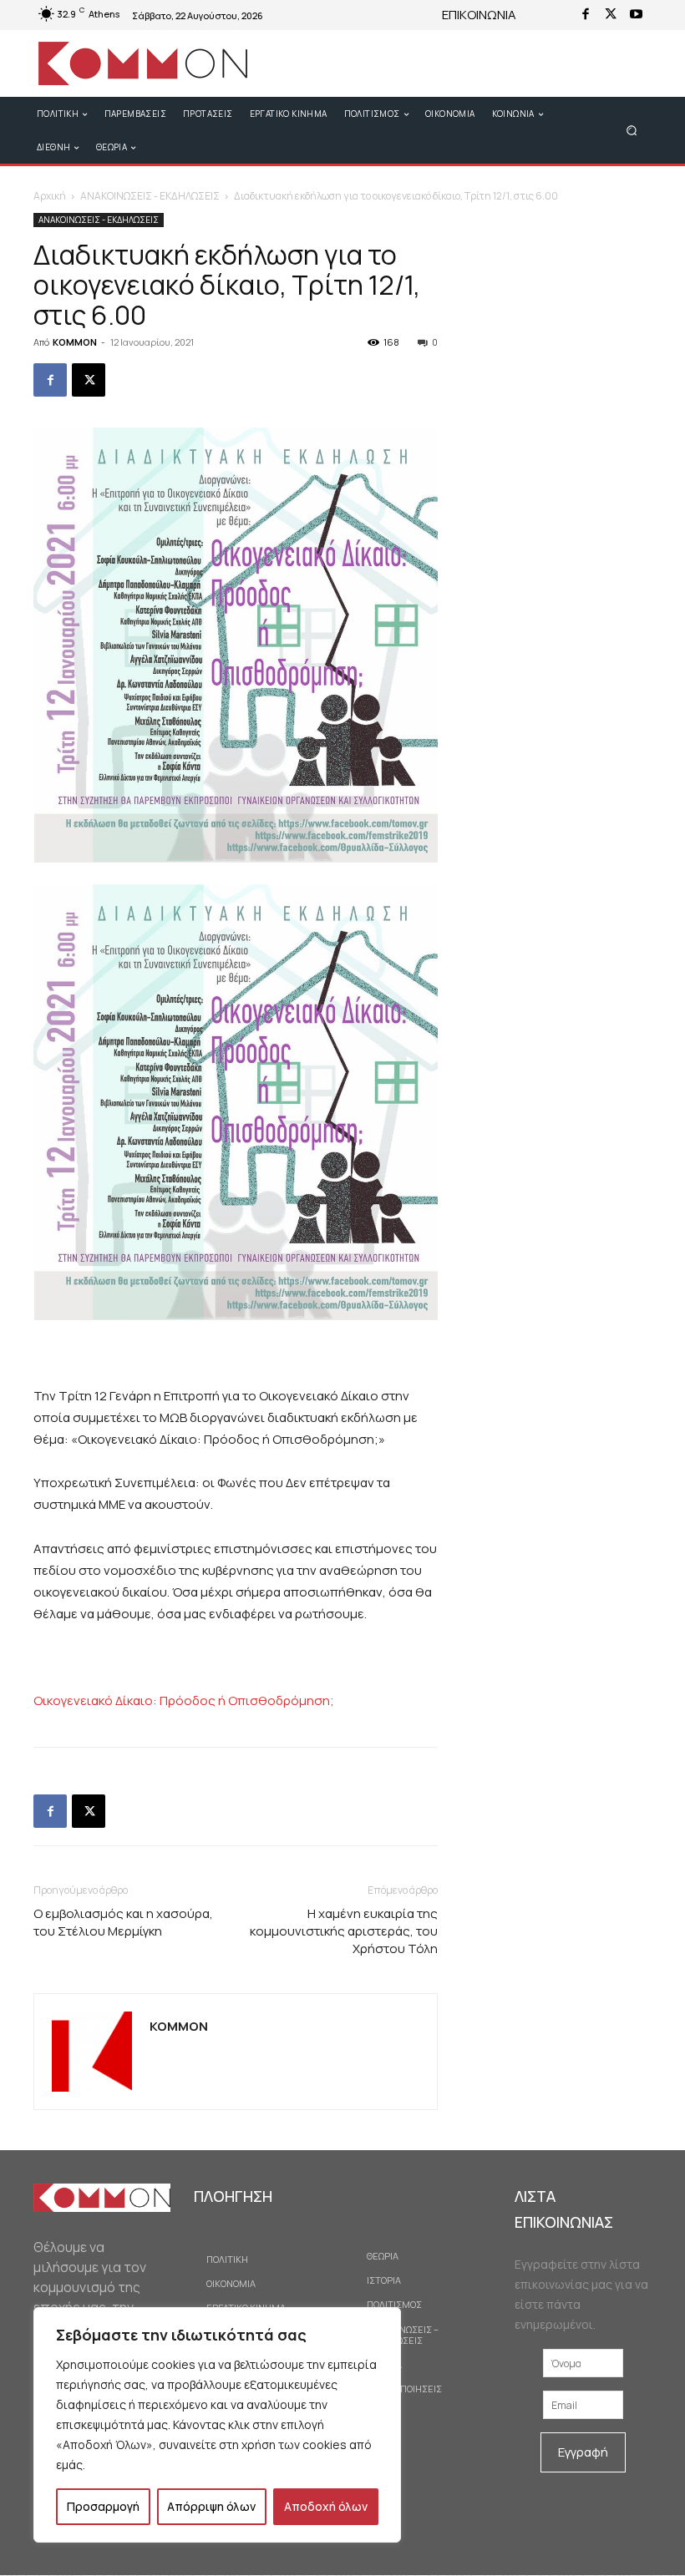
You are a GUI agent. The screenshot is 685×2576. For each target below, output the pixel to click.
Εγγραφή (583, 2452)
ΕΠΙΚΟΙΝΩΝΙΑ (479, 15)
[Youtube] (636, 15)
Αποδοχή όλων (326, 2506)
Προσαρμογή (103, 2506)
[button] (632, 130)
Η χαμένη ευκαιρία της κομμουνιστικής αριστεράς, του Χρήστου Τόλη (344, 1931)
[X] (611, 15)
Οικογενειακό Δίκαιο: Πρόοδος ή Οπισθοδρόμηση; (184, 1700)
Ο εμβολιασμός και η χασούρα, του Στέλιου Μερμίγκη (123, 1922)
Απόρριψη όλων (211, 2506)
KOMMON (75, 342)
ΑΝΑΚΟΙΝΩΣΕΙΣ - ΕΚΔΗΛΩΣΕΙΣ (150, 196)
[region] (217, 2425)
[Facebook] (586, 15)
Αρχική (50, 196)
